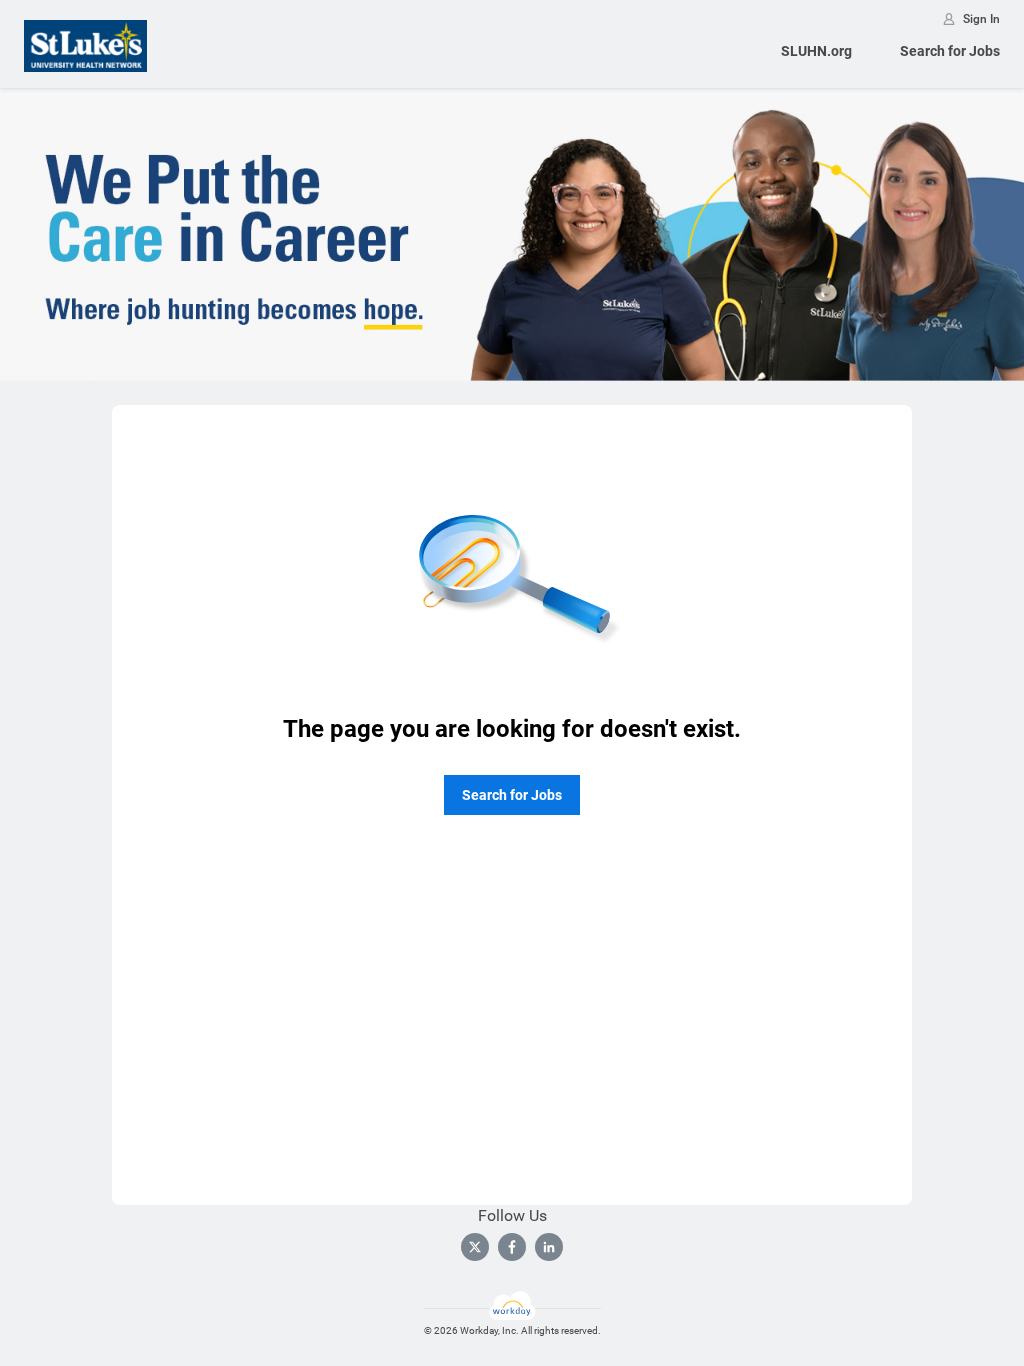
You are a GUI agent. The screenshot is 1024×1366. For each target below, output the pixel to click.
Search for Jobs (950, 51)
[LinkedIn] (549, 1247)
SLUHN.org (816, 51)
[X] (475, 1247)
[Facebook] (512, 1247)
